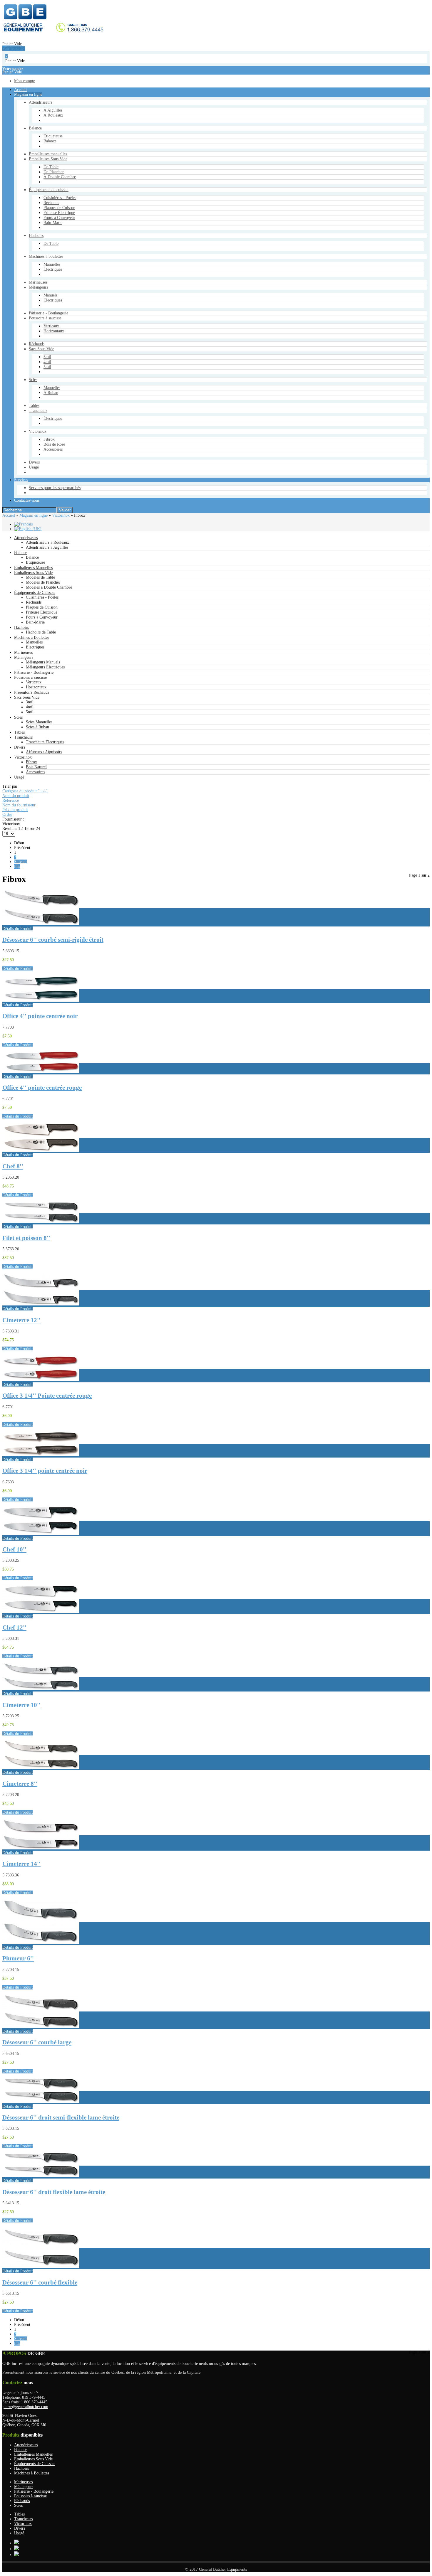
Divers (20, 747)
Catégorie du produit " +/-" (25, 791)
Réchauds (34, 602)
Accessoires (35, 772)
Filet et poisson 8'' (26, 1238)
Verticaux (34, 682)
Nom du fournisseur (19, 805)
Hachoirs (21, 627)
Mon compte (22, 374)
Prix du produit (15, 810)
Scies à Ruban (37, 727)
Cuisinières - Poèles (42, 597)
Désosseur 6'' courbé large (37, 2042)
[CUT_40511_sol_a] (41, 2102)
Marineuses (23, 652)
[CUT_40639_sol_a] (41, 1943)
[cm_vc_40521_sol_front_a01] (41, 1534)
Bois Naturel (36, 767)
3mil (30, 702)
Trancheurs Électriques (45, 742)
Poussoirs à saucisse (30, 677)
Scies (18, 717)
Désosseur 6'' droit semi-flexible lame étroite (61, 2117)
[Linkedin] (16, 2555)
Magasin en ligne (34, 515)
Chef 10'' (14, 1549)
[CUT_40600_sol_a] (41, 1455)
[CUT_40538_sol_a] (41, 1689)
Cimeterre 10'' (21, 1705)
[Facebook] (16, 2549)
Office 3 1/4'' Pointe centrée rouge (47, 1396)
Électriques (35, 647)
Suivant (20, 862)
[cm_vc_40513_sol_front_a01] (41, 2176)
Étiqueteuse (35, 562)
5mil (30, 712)
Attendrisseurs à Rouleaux (47, 542)
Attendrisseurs (26, 538)
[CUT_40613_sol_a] (41, 1222)
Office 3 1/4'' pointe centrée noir (45, 1471)
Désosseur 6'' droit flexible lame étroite (54, 2192)
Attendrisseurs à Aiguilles (47, 547)
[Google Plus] (16, 2543)
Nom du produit (16, 796)
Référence (11, 800)
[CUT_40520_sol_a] (41, 1150)
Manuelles (34, 642)
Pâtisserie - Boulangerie (34, 672)
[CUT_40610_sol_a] (41, 2027)
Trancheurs (23, 737)
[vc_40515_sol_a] (41, 924)
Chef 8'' (13, 1166)
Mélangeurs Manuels (43, 662)
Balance (21, 553)
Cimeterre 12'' (21, 1320)
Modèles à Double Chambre (49, 587)
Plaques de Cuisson (42, 607)
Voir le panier (11, 339)
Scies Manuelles (39, 722)
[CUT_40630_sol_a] (41, 1304)
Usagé (19, 777)
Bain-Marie (35, 622)
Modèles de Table (40, 577)
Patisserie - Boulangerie (34, 2491)
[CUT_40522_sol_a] (41, 1612)
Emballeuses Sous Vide (33, 573)
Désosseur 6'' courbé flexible (40, 2282)
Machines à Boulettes (32, 637)
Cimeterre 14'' (21, 1864)
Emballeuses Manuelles (33, 568)
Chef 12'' (14, 1628)
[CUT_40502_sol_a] (41, 1072)
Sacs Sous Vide (27, 697)
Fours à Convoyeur (42, 617)
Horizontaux (36, 687)
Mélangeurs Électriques (45, 667)
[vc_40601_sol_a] (41, 1380)
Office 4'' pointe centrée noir (40, 1016)
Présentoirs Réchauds (32, 692)
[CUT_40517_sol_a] (41, 2266)
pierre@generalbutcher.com (25, 2407)
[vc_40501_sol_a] (41, 1000)
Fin (17, 866)
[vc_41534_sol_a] (41, 1848)
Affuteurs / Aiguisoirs (44, 752)
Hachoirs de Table (41, 632)
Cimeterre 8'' (20, 1784)
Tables (19, 732)
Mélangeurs (24, 657)
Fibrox (31, 762)
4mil (30, 707)
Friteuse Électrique (42, 612)
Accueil (9, 515)
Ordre (7, 814)
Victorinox (61, 515)
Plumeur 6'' (18, 1958)
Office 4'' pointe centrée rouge (42, 1088)
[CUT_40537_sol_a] (41, 1768)
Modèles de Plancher (43, 582)
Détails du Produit (17, 929)
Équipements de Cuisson (34, 593)
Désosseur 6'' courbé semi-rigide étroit (53, 940)
